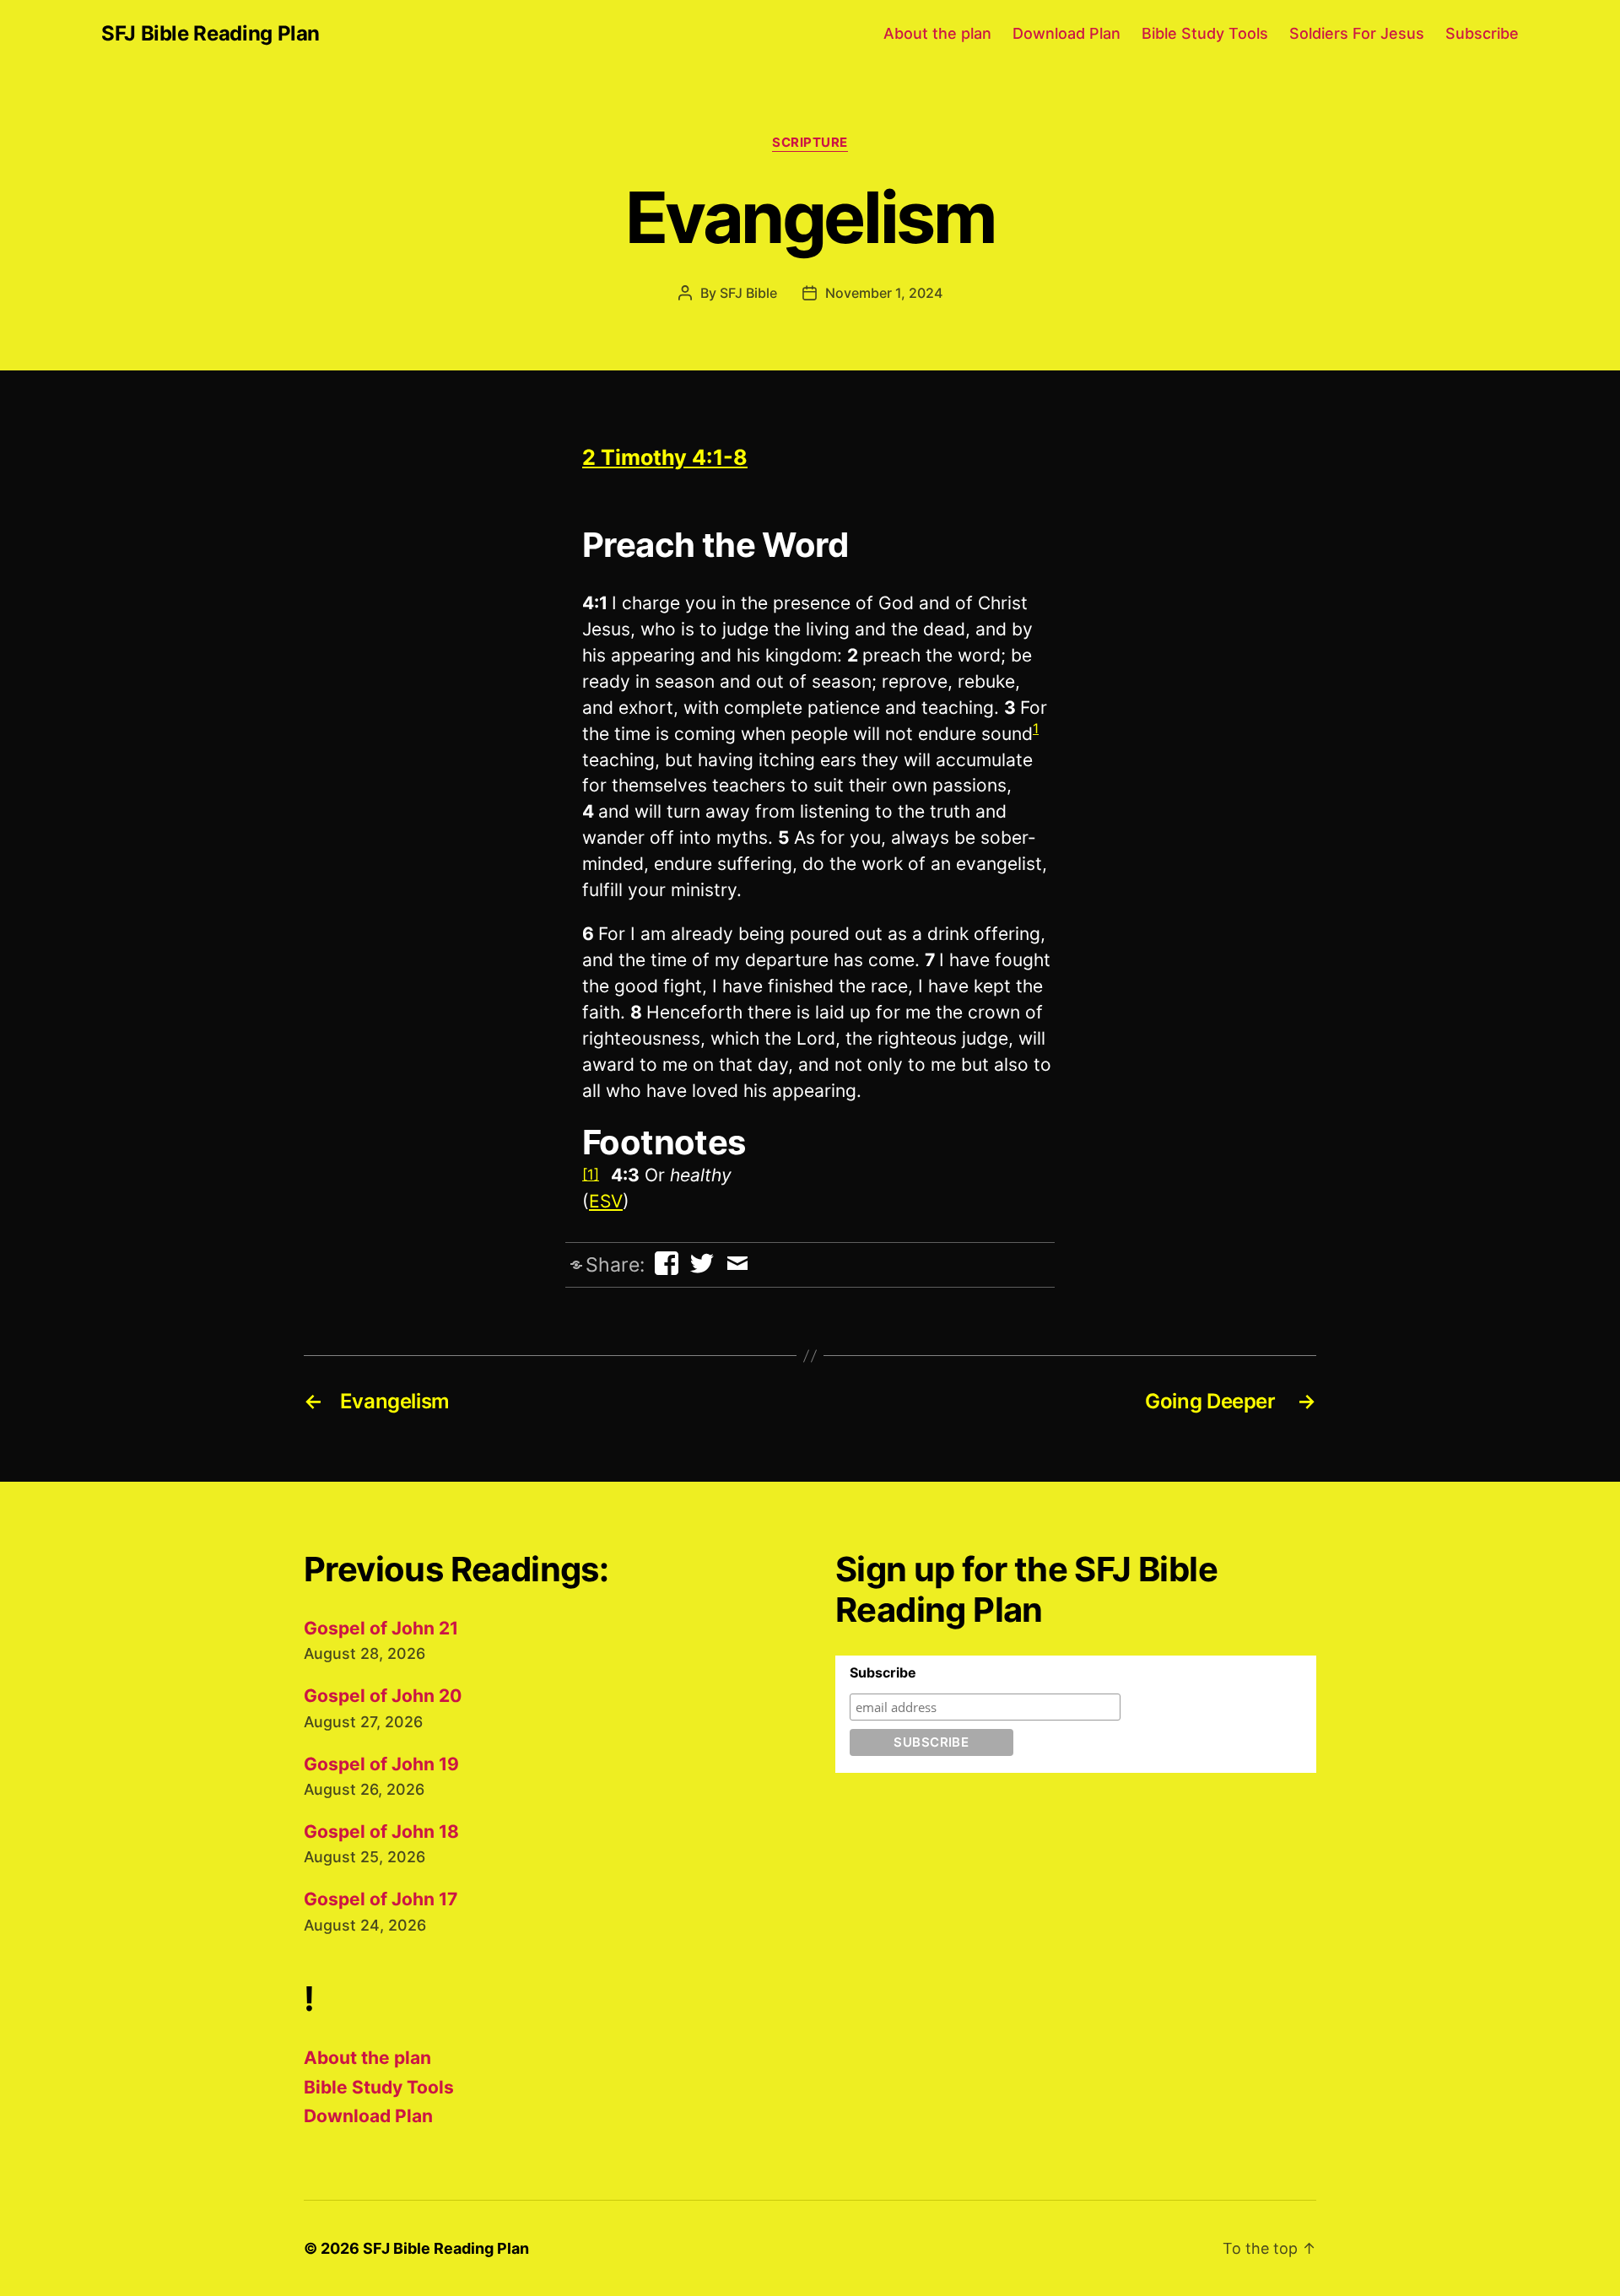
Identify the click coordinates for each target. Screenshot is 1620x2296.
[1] (591, 1175)
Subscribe (1482, 33)
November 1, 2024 (884, 293)
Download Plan (1066, 33)
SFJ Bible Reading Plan (211, 34)
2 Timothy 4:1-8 (665, 457)
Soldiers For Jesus (1357, 33)
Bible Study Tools (1205, 33)
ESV (606, 1201)
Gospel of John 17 (381, 1899)
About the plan (937, 33)
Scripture (810, 143)
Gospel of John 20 (383, 1696)
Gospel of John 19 (381, 1764)
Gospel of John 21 (381, 1628)
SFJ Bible (748, 293)
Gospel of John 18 (381, 1831)
